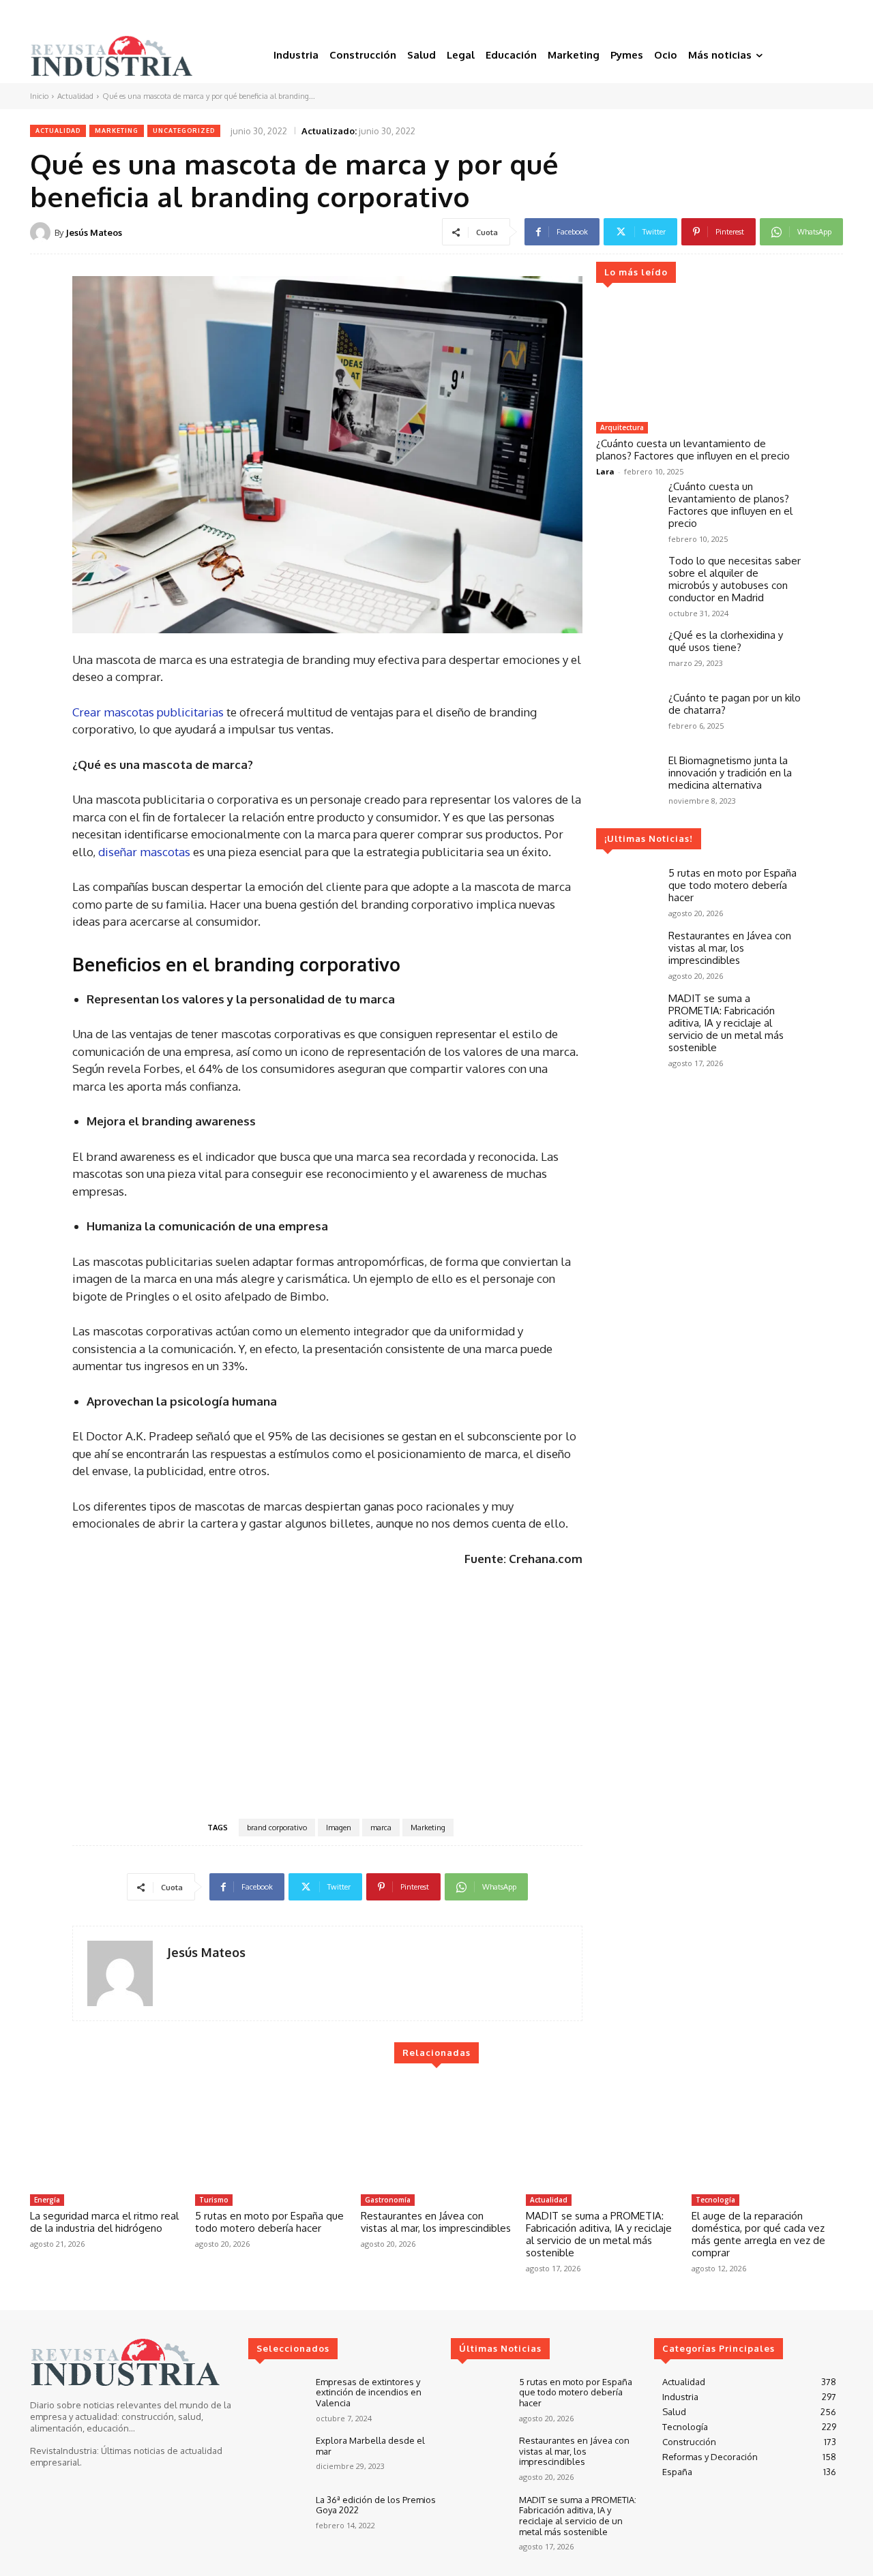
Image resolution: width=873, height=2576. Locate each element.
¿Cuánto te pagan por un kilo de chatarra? (735, 704)
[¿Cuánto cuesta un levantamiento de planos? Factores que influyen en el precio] (698, 358)
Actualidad (75, 96)
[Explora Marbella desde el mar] (277, 2458)
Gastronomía (388, 2200)
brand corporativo (277, 1828)
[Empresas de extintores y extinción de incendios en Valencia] (277, 2400)
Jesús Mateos (94, 232)
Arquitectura (622, 427)
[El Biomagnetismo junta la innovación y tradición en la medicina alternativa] (627, 779)
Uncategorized (184, 131)
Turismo (214, 2200)
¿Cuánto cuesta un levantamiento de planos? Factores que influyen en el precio (693, 450)
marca (381, 1828)
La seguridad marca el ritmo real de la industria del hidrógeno (104, 2222)
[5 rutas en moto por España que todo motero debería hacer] (627, 892)
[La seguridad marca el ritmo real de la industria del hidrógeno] (106, 2134)
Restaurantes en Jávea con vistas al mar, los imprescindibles (730, 948)
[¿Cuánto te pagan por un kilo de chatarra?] (627, 716)
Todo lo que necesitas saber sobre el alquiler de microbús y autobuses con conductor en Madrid (735, 579)
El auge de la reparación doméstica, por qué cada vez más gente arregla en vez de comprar (758, 2234)
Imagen (339, 1828)
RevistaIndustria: (64, 2451)
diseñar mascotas (144, 852)
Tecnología (715, 2200)
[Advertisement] (327, 1691)
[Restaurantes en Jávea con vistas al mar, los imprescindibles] (627, 954)
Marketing (117, 131)
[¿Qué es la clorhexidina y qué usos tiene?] (627, 654)
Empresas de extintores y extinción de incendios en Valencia (369, 2392)
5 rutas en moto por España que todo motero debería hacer (733, 885)
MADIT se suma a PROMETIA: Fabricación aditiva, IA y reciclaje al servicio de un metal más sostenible (726, 1023)
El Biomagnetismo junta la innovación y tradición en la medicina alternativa (730, 773)
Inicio (39, 96)
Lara (605, 471)
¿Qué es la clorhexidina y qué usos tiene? (726, 641)
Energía (47, 2200)
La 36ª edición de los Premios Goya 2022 (376, 2505)
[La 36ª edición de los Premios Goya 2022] (277, 2518)
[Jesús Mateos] (42, 232)
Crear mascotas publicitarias (148, 712)
